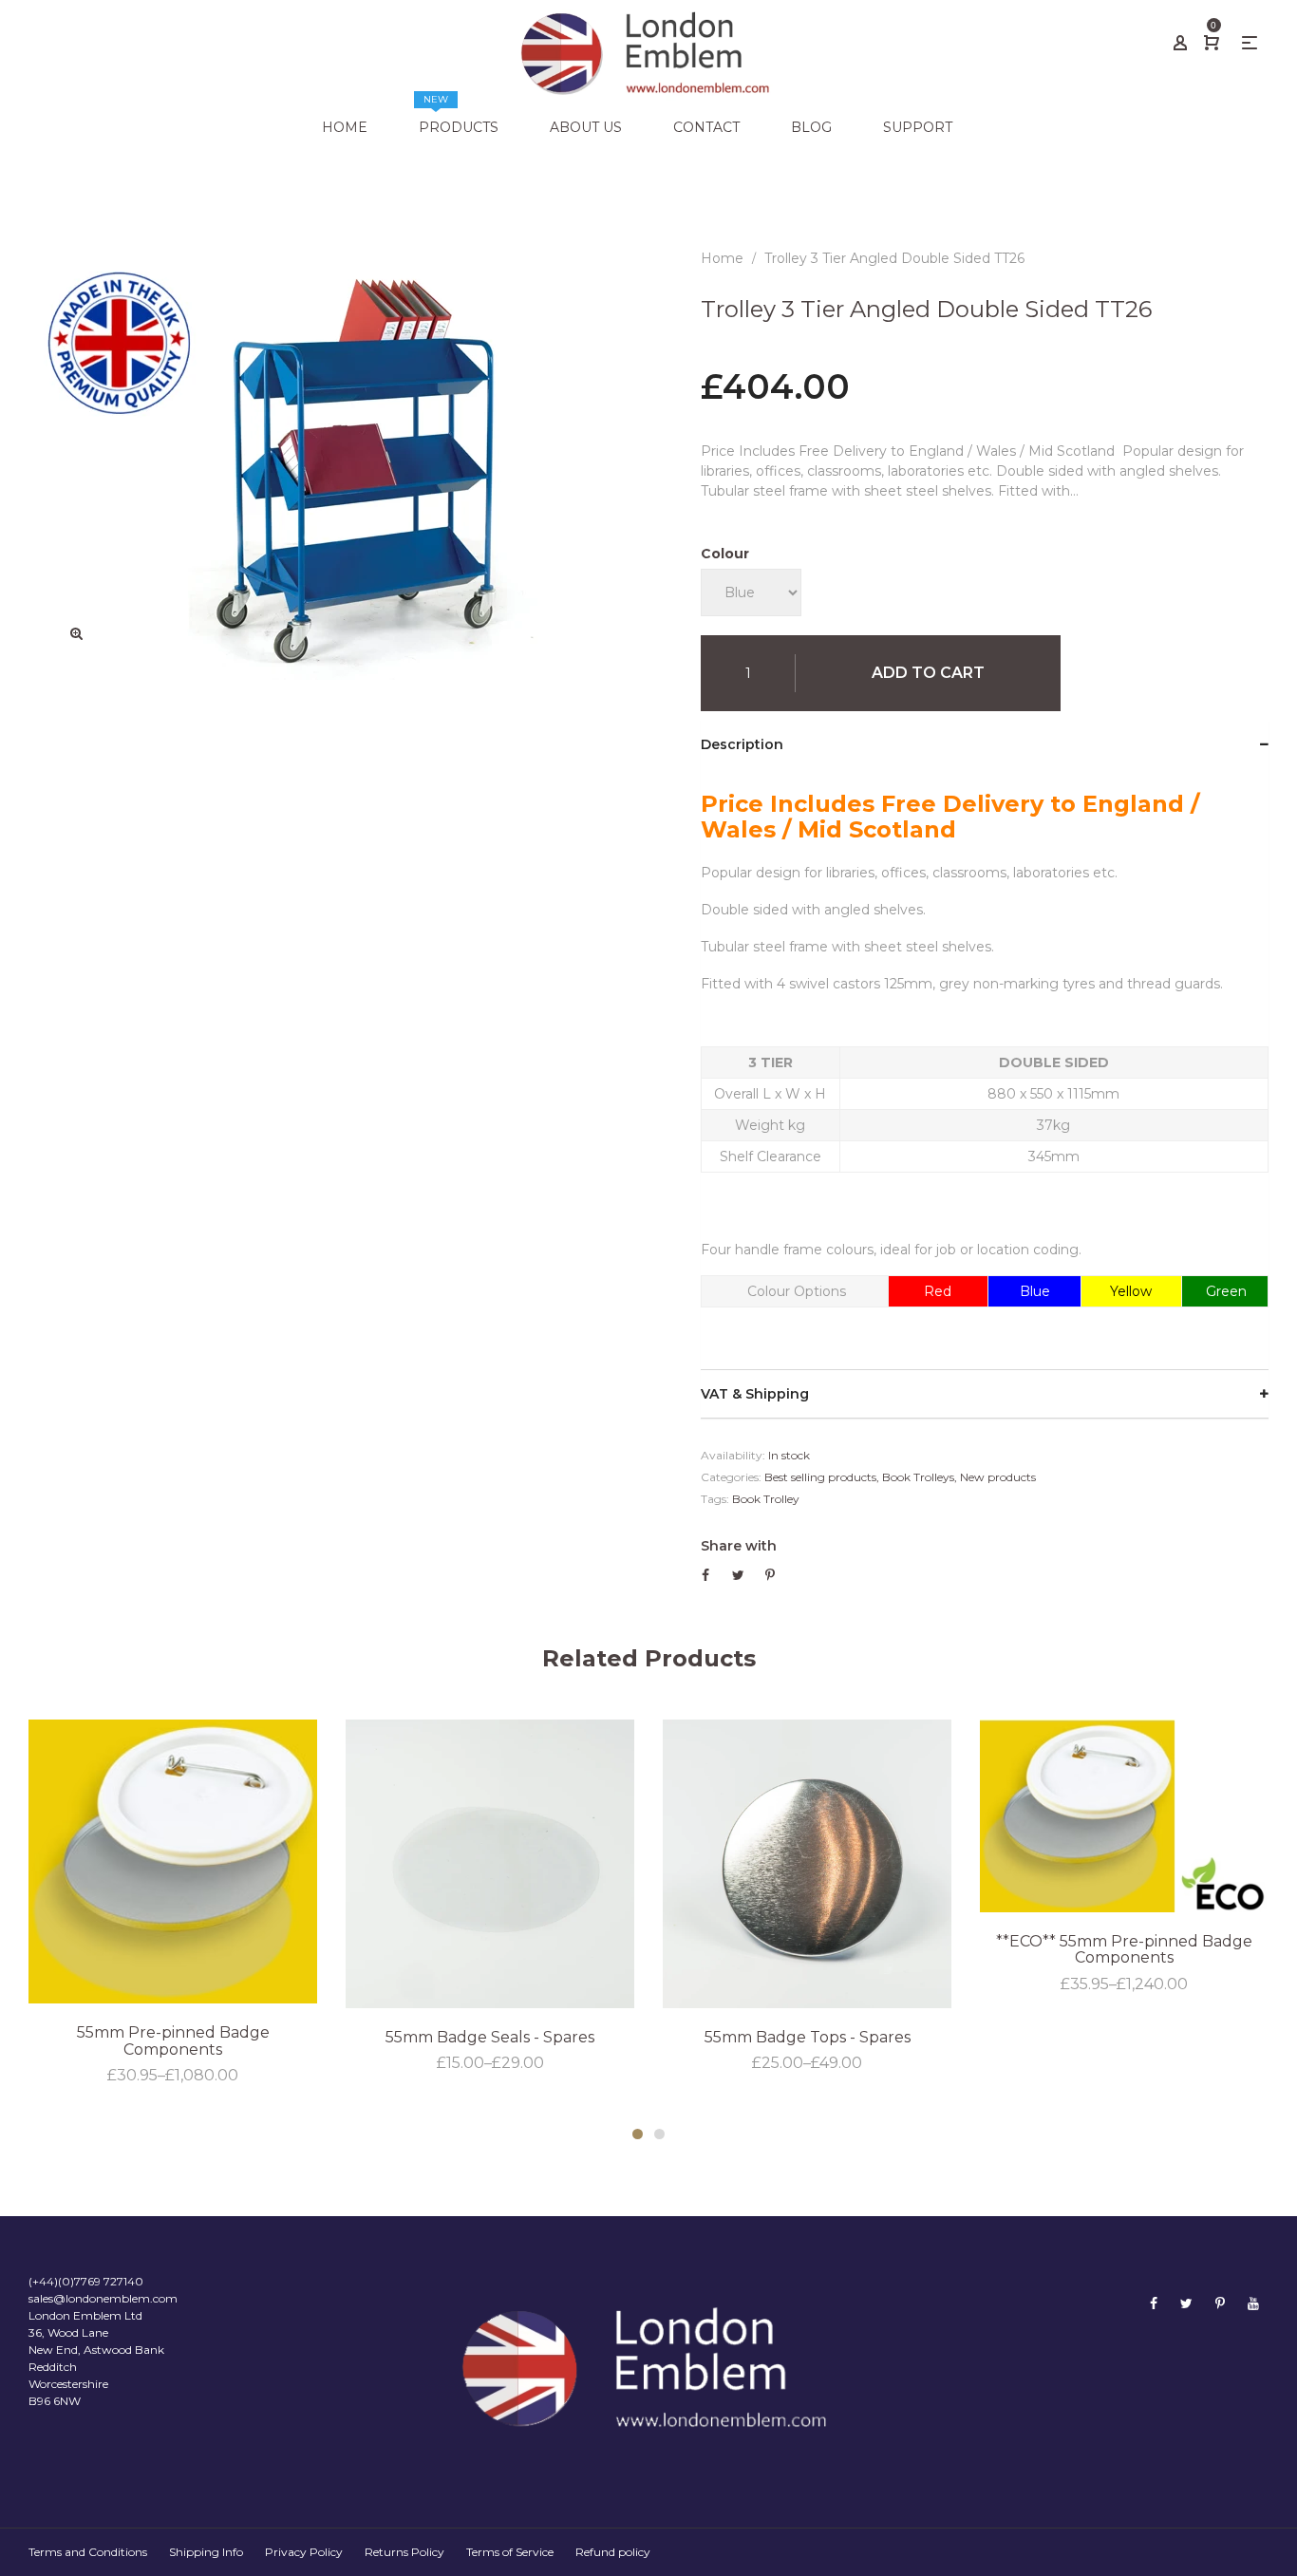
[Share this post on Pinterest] (770, 1575)
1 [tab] (638, 2134)
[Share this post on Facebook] (705, 1575)
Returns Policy (404, 2552)
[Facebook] (1154, 2303)
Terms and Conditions (88, 2552)
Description (742, 744)
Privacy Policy (304, 2552)
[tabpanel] (173, 1904)
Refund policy (613, 2552)
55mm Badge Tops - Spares (808, 2037)
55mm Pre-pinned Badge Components (173, 2041)
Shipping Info (206, 2552)
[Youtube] (1253, 2303)
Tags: (715, 1499)
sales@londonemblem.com (103, 2298)
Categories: (731, 1477)
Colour (725, 554)
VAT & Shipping (755, 1394)
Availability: (733, 1455)
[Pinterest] (1220, 2303)
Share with (739, 1546)
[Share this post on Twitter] (738, 1575)
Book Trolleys (918, 1477)
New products (998, 1477)
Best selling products (820, 1477)
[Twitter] (1186, 2303)
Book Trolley (766, 1499)
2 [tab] (659, 2134)
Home (722, 258)
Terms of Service (510, 2552)
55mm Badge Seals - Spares (490, 2037)
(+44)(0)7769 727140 (86, 2281)
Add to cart (928, 673)
